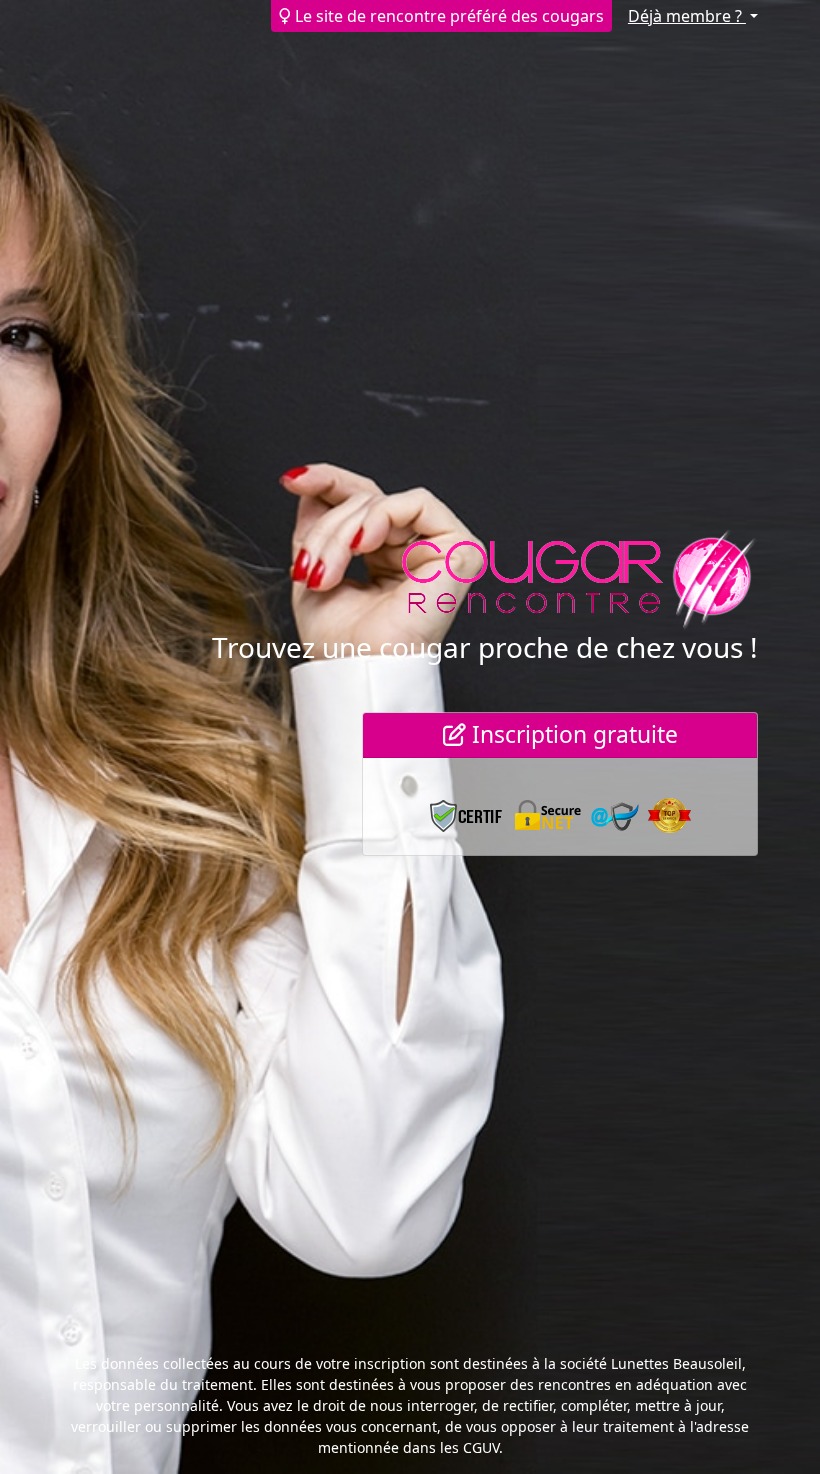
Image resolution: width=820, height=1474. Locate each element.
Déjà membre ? (687, 16)
